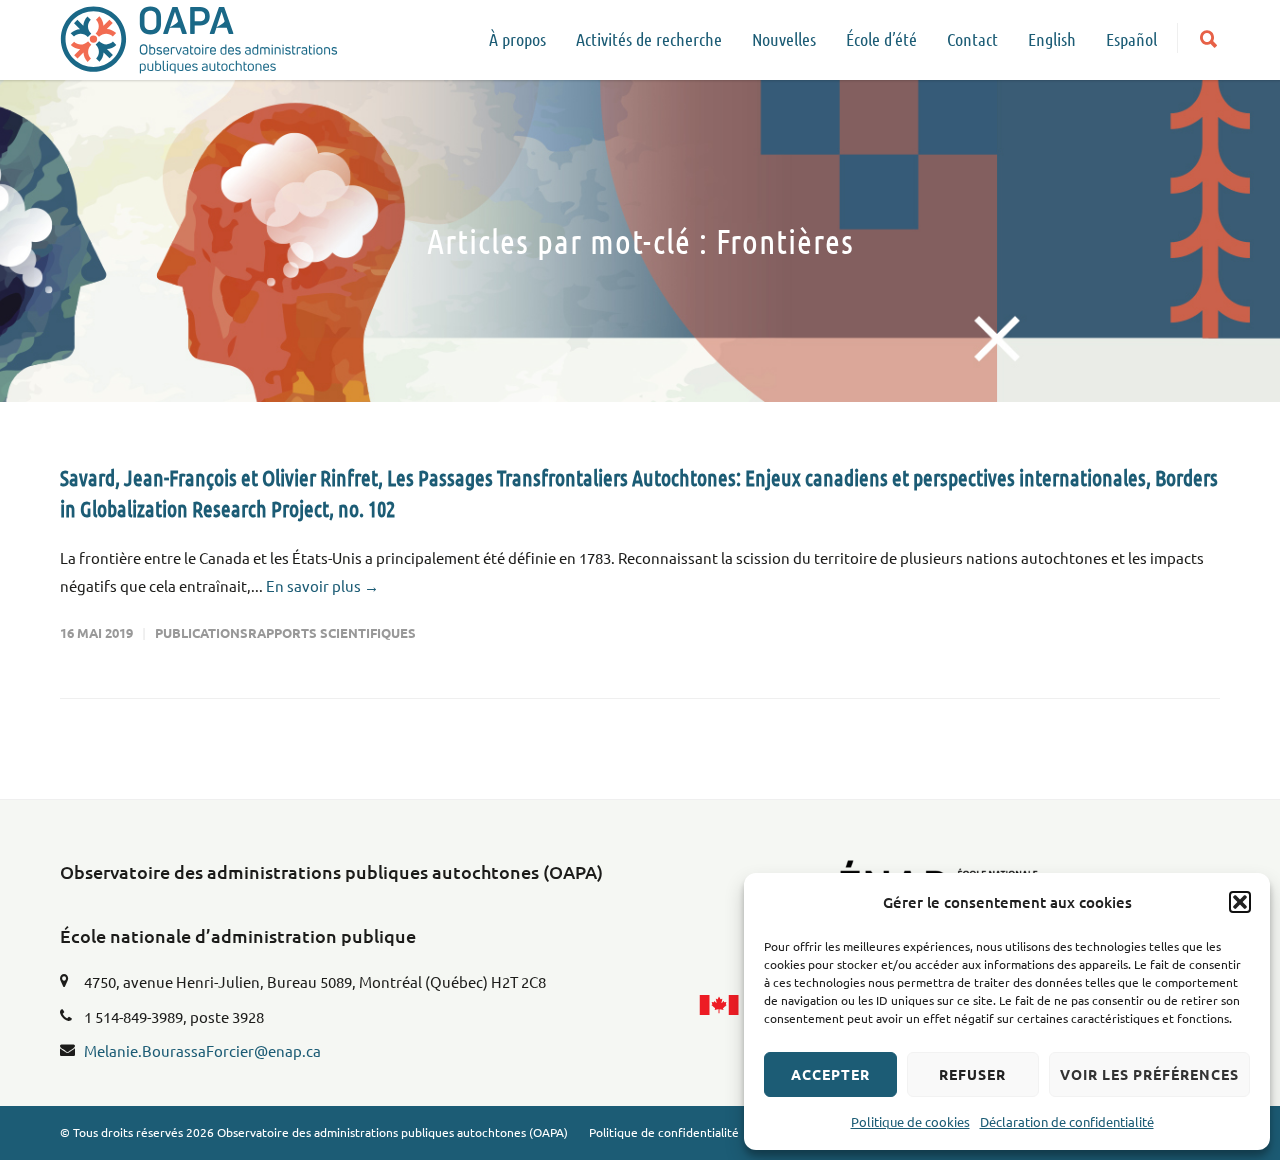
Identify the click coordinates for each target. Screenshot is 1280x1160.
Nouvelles (784, 39)
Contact (972, 39)
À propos (517, 39)
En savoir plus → (322, 585)
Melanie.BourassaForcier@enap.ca (202, 1050)
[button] (1240, 902)
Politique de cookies (910, 1121)
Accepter (830, 1074)
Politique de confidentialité (664, 1132)
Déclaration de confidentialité (1067, 1121)
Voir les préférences (1149, 1074)
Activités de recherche (649, 39)
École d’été (881, 39)
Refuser (972, 1074)
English (1052, 39)
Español (1131, 39)
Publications (201, 632)
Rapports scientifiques (332, 632)
